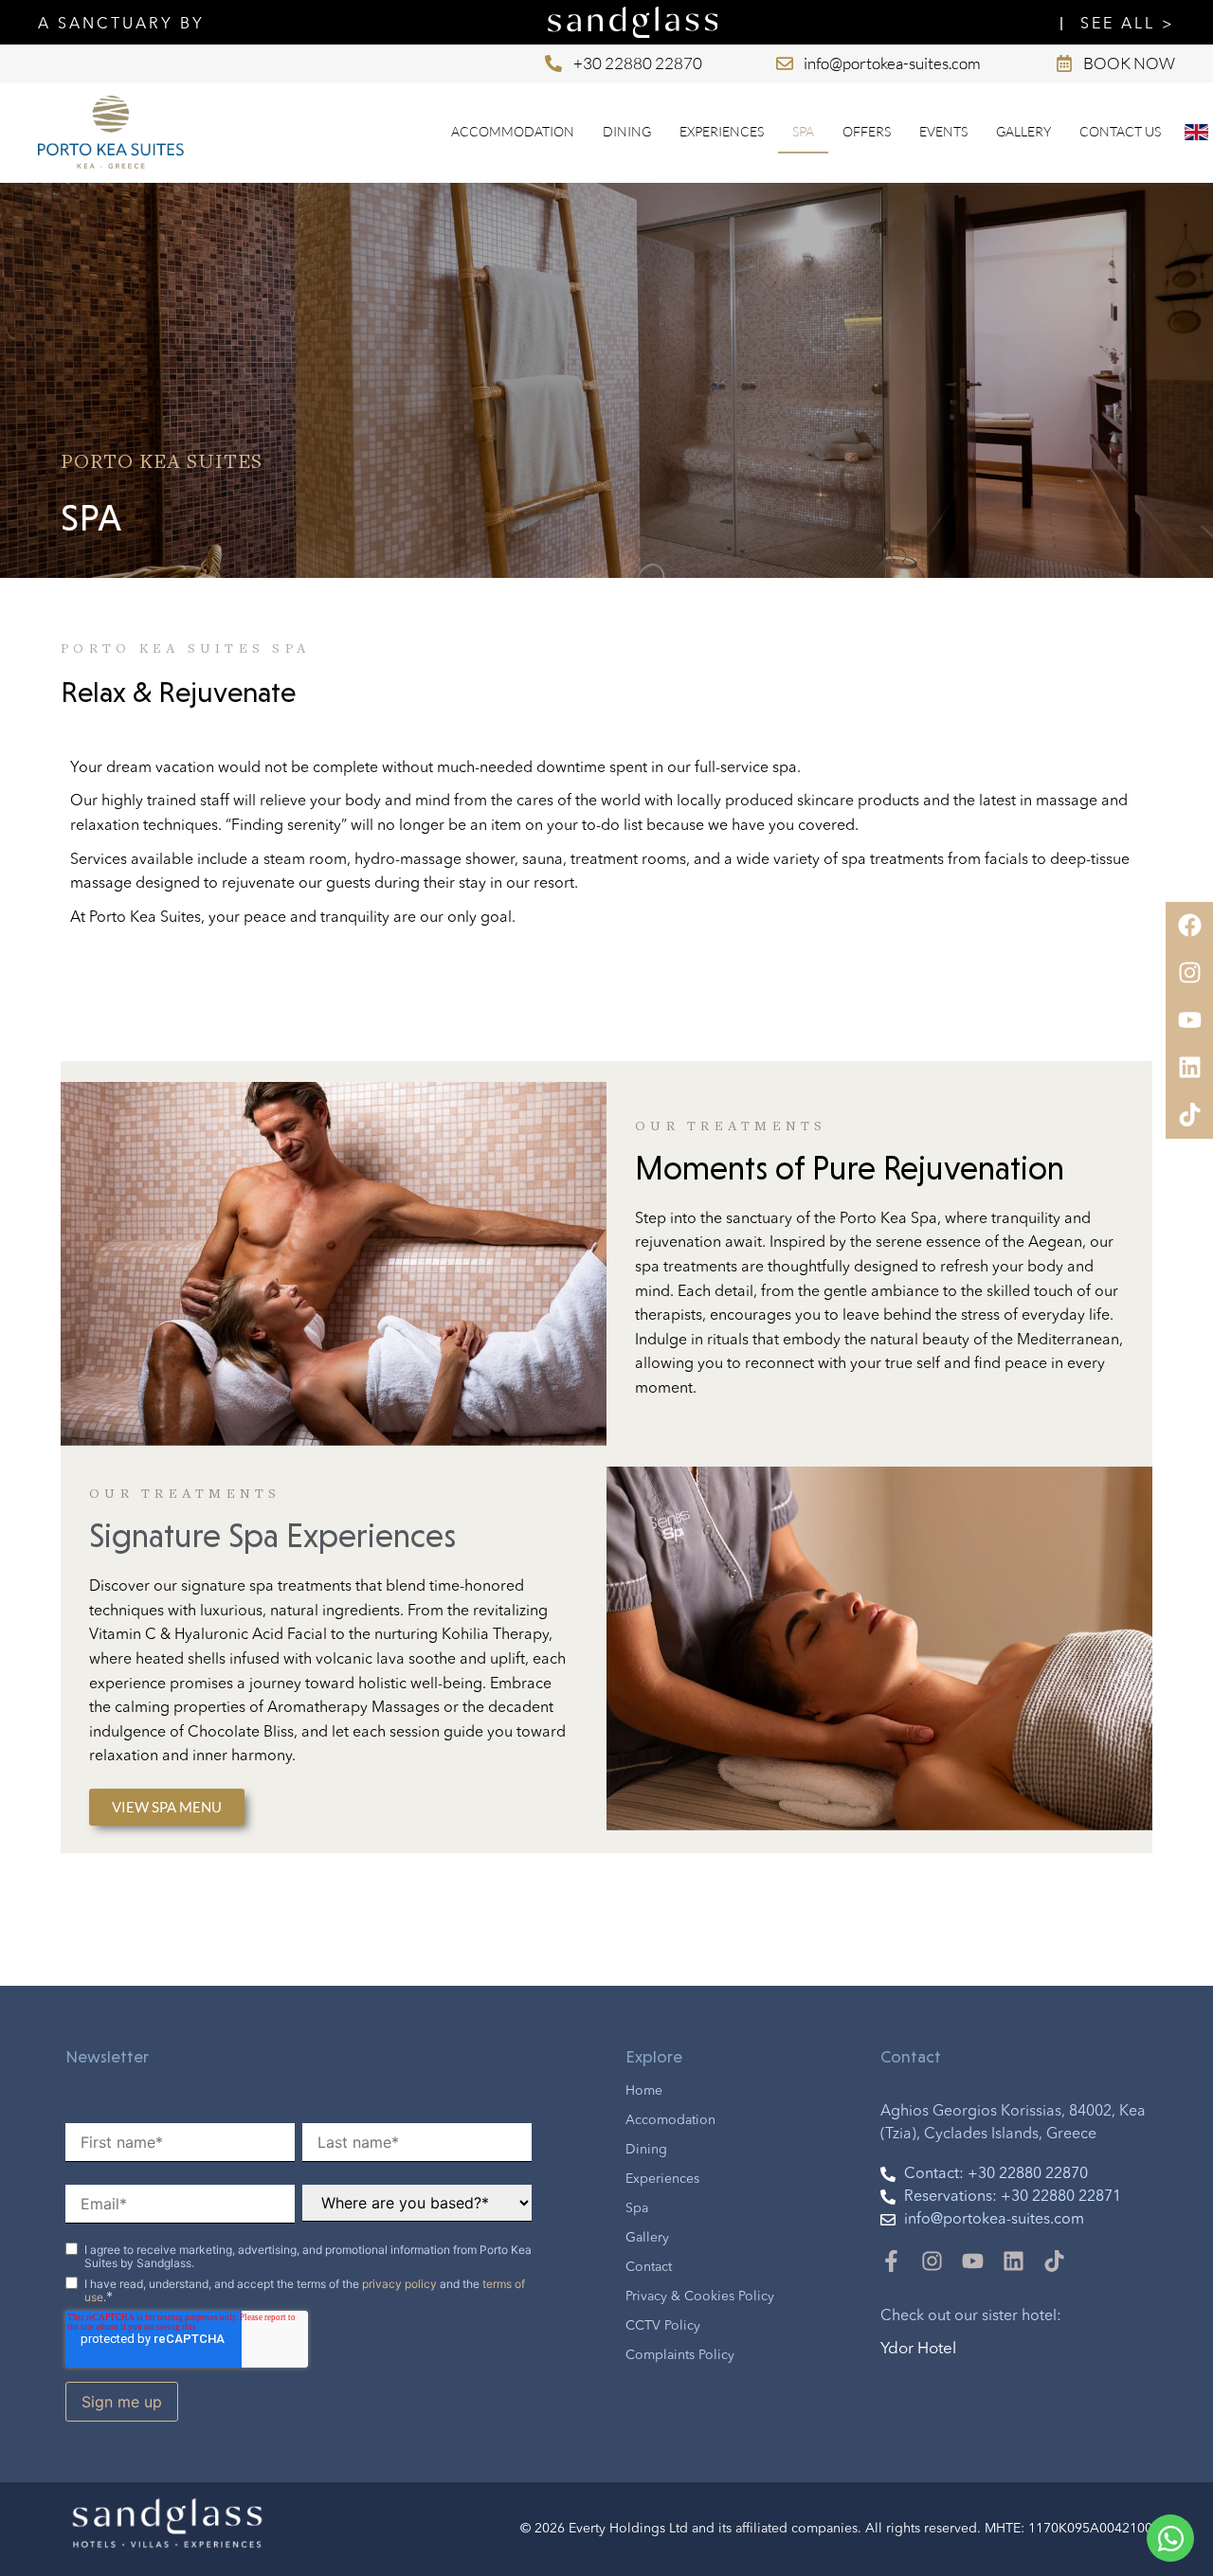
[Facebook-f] (891, 2261)
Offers (867, 131)
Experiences (722, 131)
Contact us (1120, 131)
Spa (803, 131)
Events (943, 131)
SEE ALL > (1128, 25)
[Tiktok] (1054, 2261)
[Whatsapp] (1170, 2538)
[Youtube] (973, 2261)
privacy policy (399, 2284)
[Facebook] (1189, 926)
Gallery (1023, 131)
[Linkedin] (1014, 2261)
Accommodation (513, 131)
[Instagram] (932, 2261)
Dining (627, 131)
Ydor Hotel (918, 2349)
